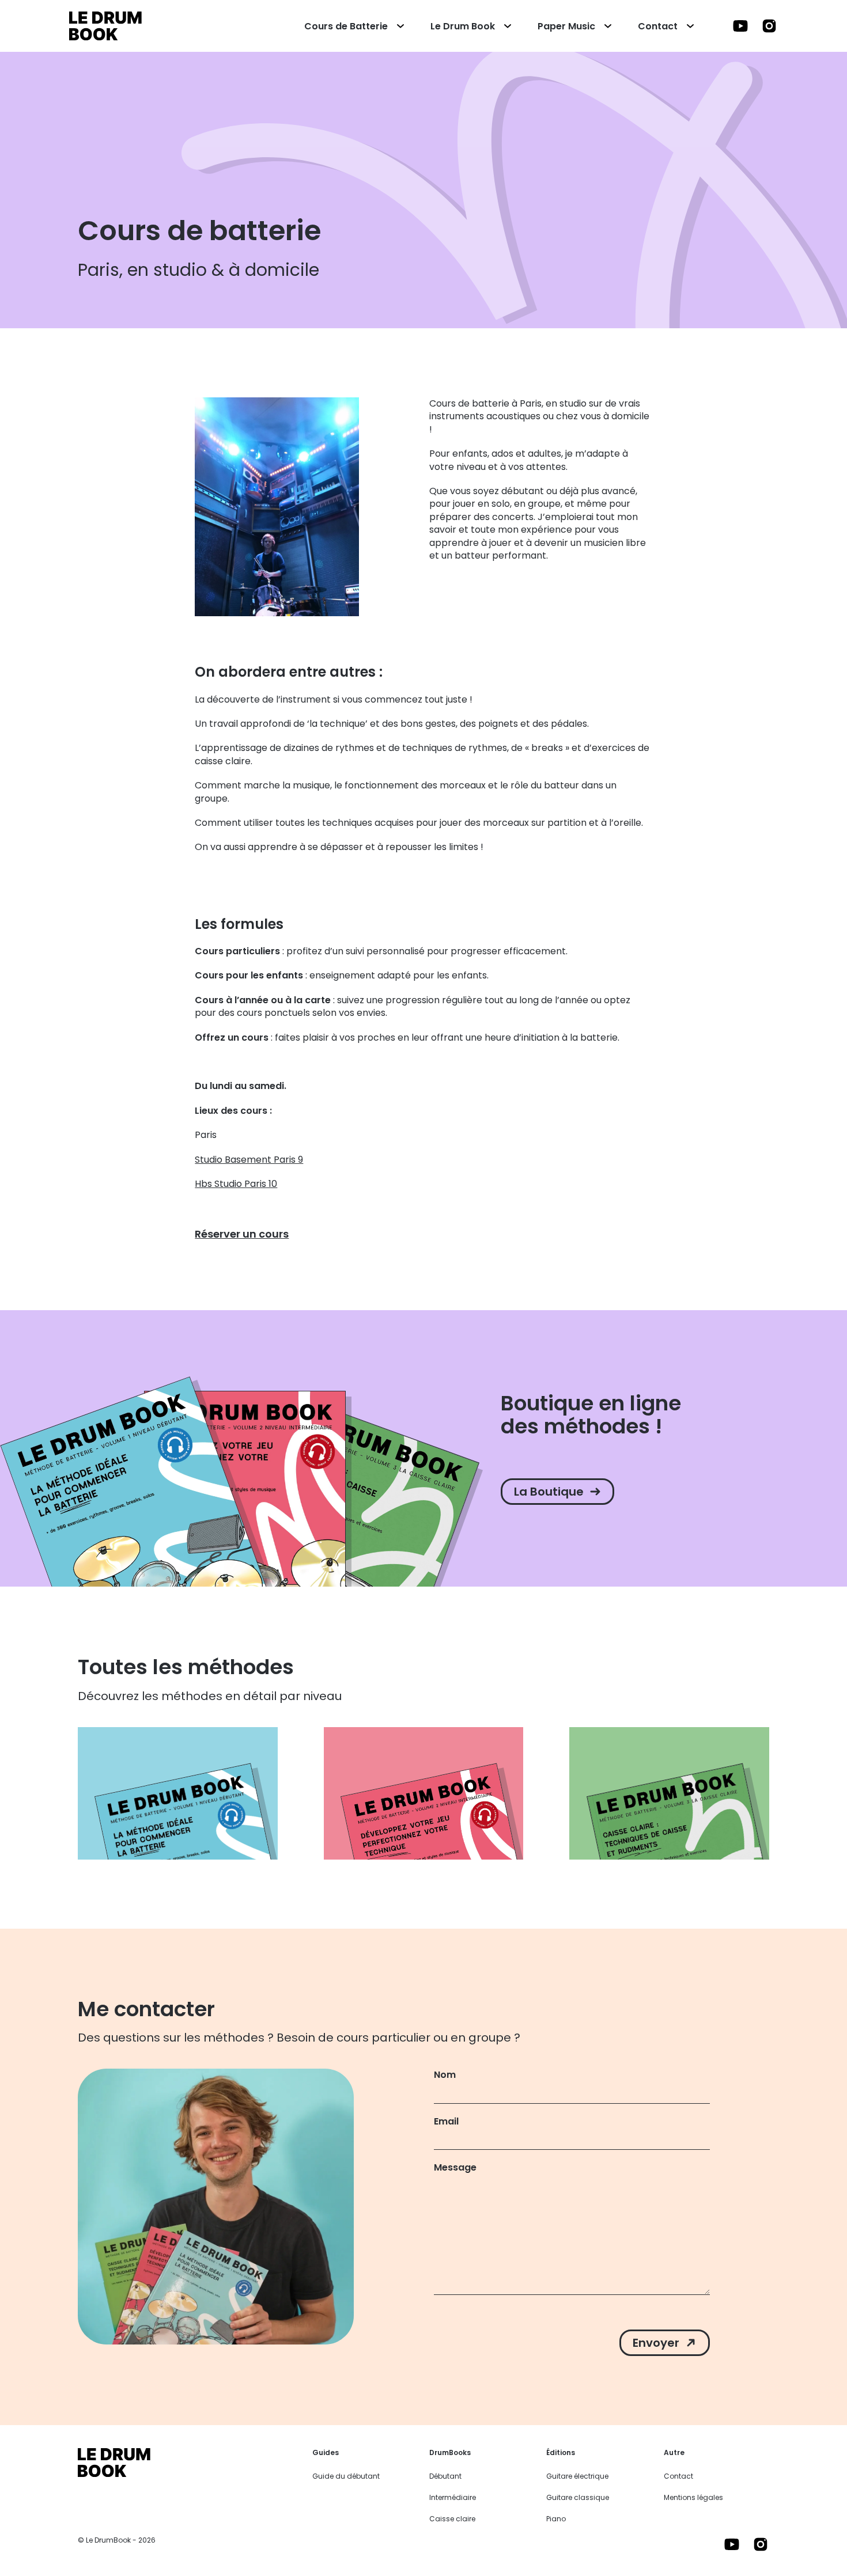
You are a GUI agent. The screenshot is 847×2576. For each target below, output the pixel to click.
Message (455, 2168)
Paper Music (566, 26)
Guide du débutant (346, 2476)
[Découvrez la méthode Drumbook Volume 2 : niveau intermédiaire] (424, 1793)
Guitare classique (578, 2497)
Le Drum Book (463, 26)
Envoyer (656, 2343)
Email (446, 2122)
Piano (556, 2519)
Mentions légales (693, 2497)
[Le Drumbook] (105, 26)
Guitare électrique (577, 2476)
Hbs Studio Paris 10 (236, 1184)
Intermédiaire (453, 2497)
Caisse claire (452, 2519)
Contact (658, 26)
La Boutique (549, 1492)
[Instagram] (769, 25)
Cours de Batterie (346, 26)
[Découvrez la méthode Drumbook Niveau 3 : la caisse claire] (669, 1793)
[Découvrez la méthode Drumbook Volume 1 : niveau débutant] (178, 1793)
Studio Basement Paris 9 (249, 1160)
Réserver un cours (242, 1234)
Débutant (445, 2476)
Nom (445, 2075)
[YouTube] (740, 25)
